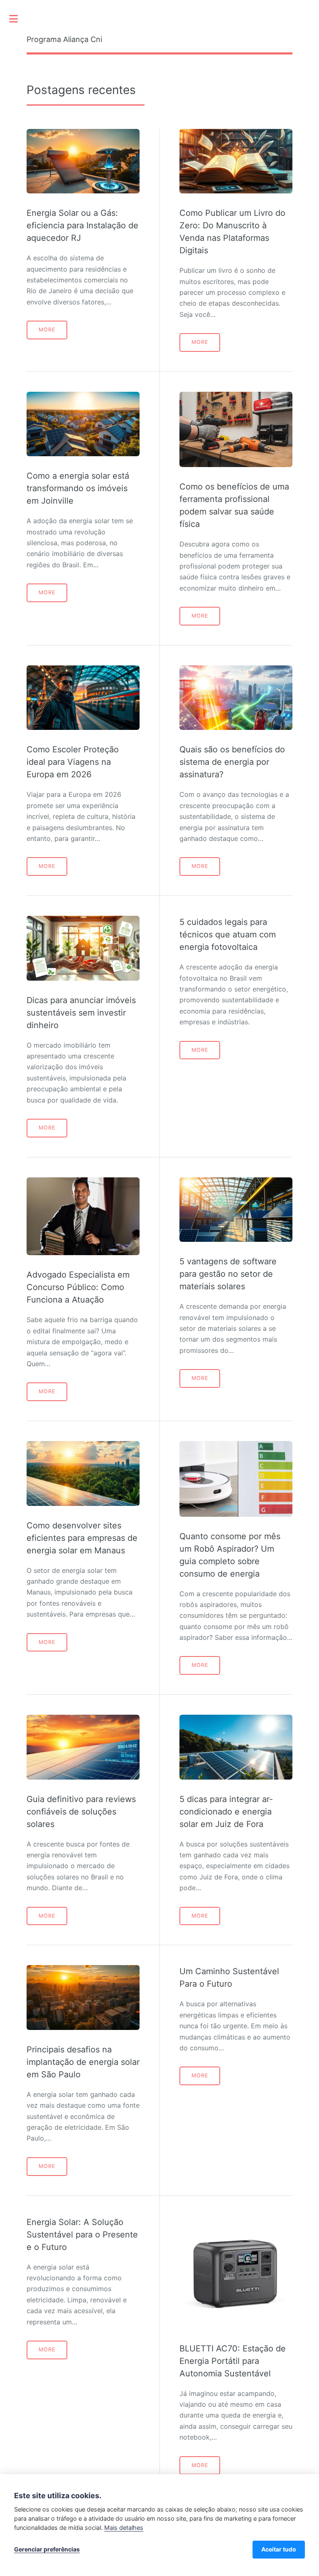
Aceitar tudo (279, 2549)
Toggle (18, 19)
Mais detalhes (124, 2528)
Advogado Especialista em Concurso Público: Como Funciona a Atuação (78, 1287)
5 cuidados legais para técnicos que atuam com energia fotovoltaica (228, 934)
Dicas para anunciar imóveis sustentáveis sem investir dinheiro (81, 1013)
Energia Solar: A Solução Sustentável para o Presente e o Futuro (82, 2235)
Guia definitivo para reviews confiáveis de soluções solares (81, 1812)
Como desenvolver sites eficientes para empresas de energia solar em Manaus (82, 1538)
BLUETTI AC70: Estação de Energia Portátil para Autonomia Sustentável (233, 2361)
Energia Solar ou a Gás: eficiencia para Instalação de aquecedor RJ (82, 225)
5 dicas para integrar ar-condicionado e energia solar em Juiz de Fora (226, 1812)
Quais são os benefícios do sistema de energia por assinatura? (232, 762)
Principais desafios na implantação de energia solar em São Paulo (83, 2062)
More (47, 330)
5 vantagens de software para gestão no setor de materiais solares (228, 1274)
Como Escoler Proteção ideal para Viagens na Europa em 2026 (73, 762)
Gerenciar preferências (47, 2549)
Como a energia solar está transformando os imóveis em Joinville (78, 488)
